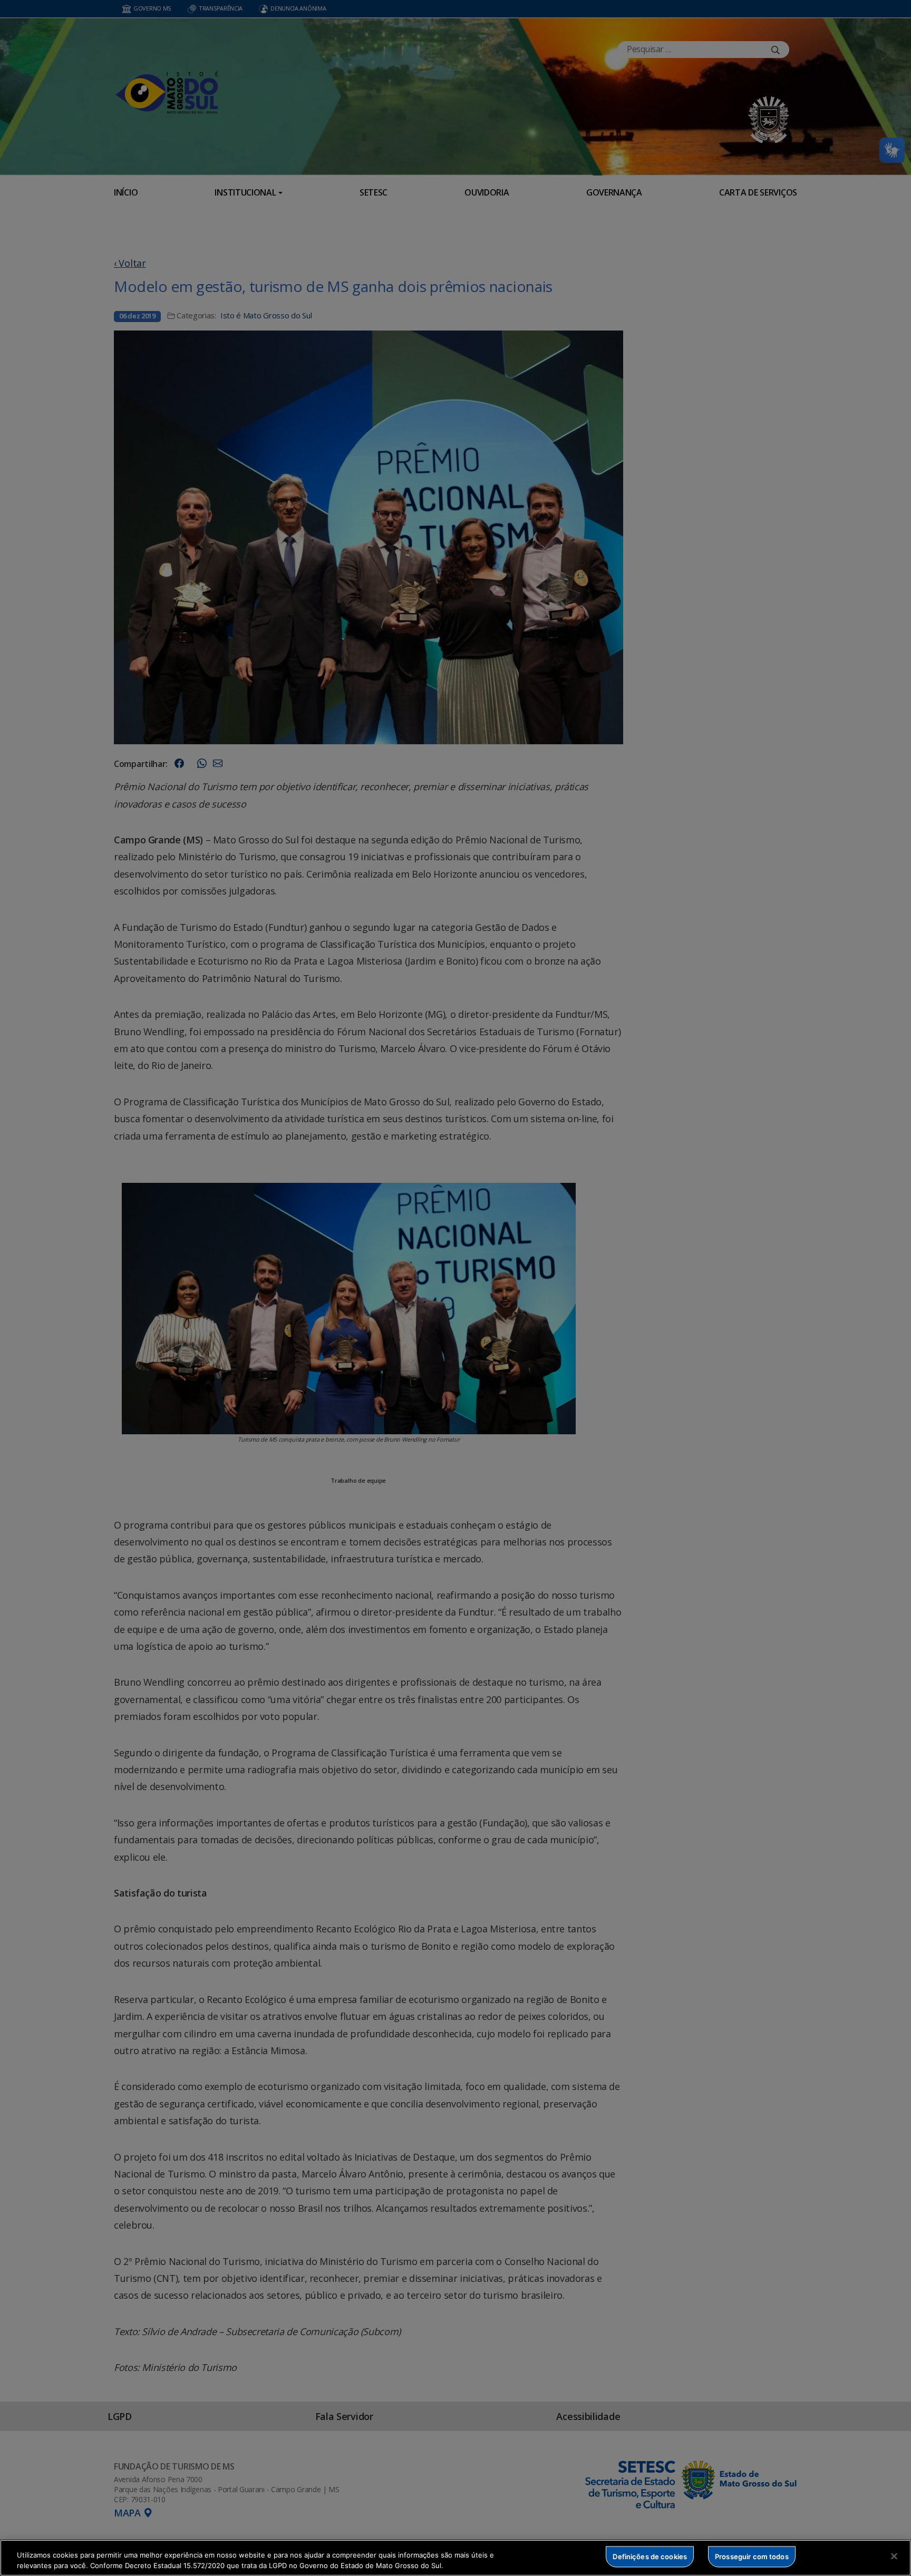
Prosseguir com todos (752, 2556)
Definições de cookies (650, 2556)
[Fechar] (894, 2556)
